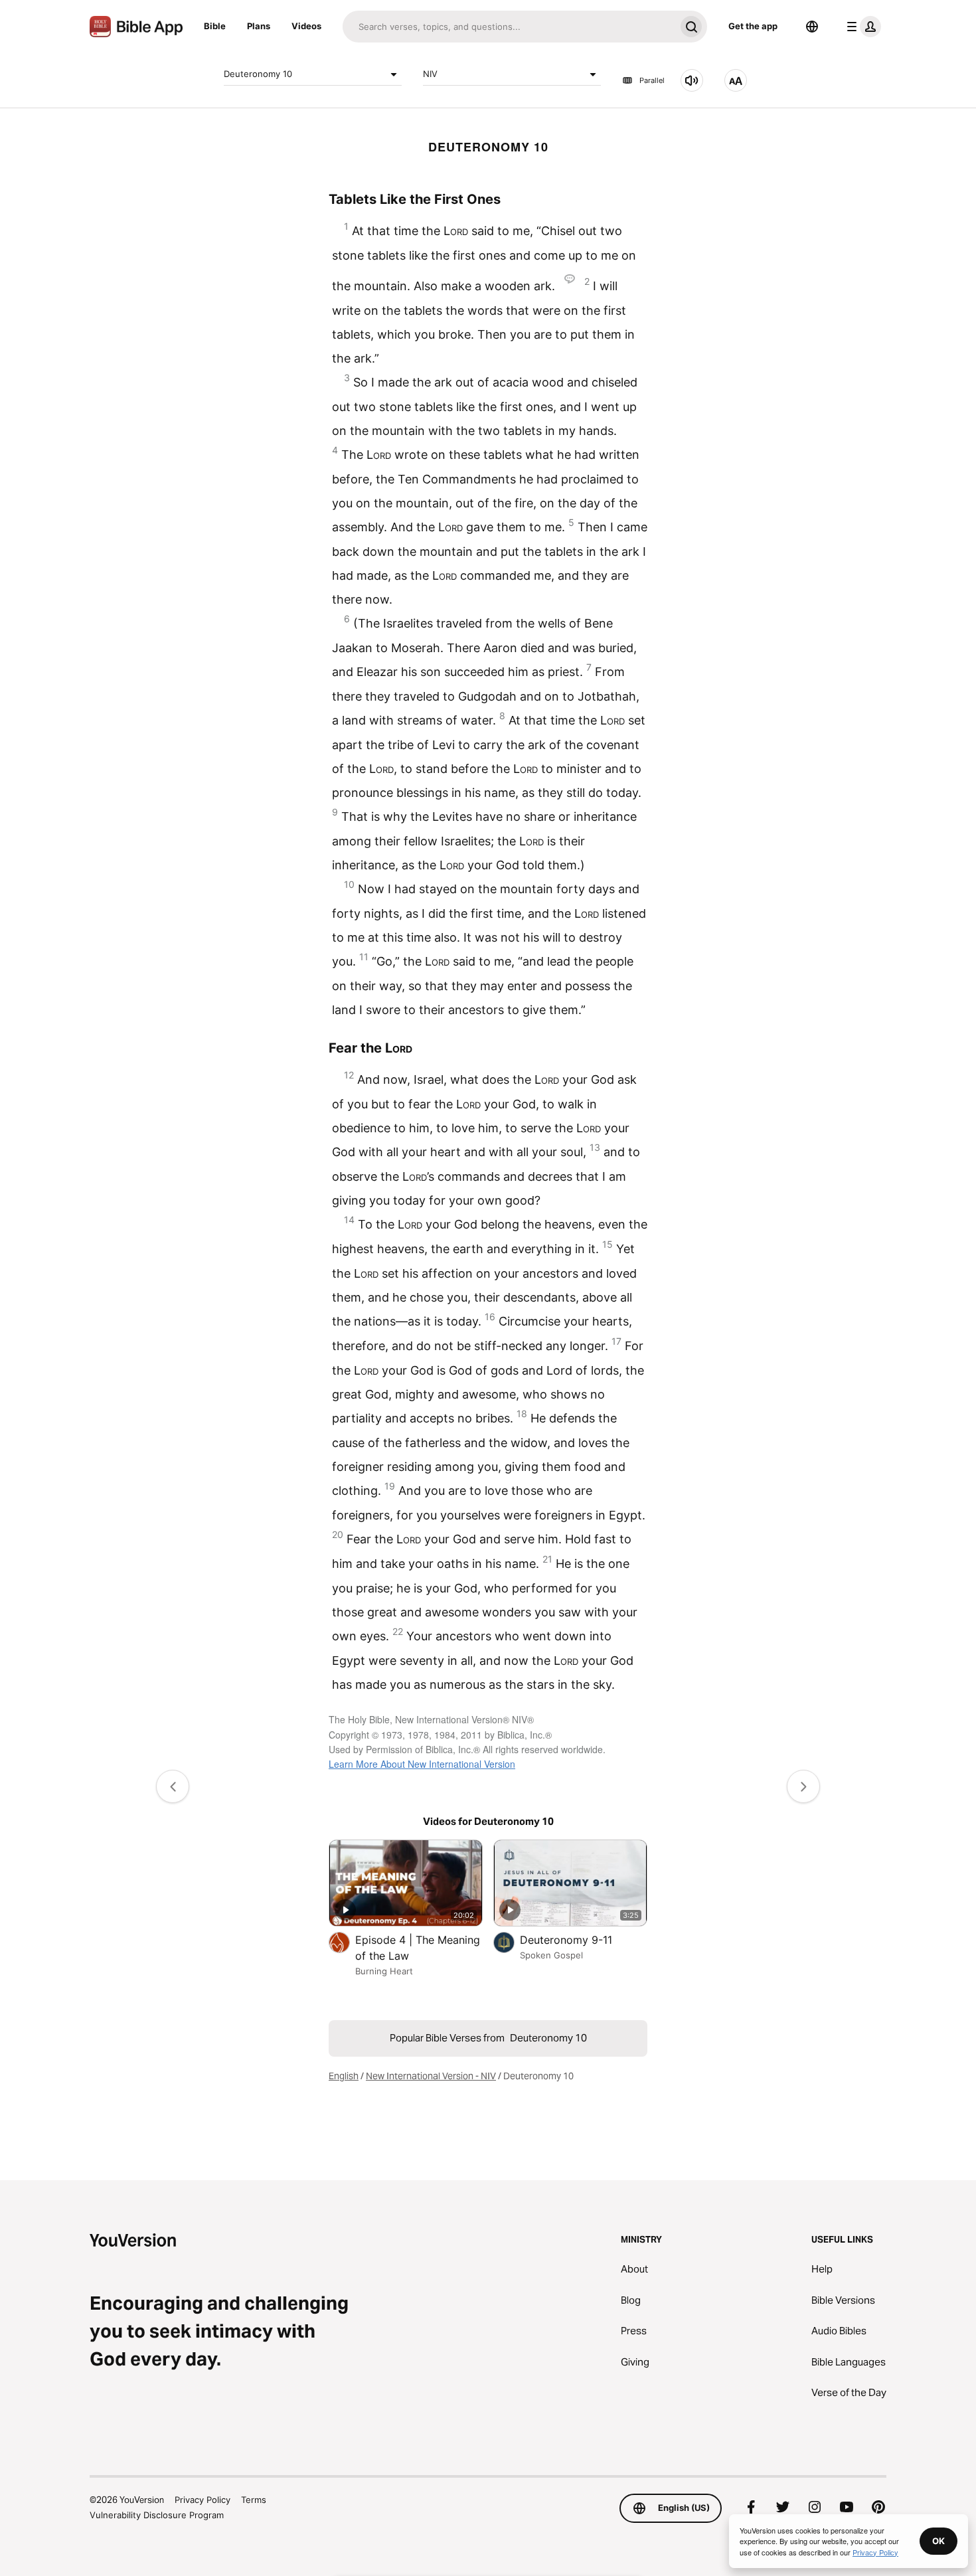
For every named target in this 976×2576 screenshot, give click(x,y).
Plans (259, 26)
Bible (215, 26)
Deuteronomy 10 (258, 74)
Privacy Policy (203, 2500)
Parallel (652, 80)
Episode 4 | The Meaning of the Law (418, 1948)
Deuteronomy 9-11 (580, 1939)
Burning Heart (384, 1971)
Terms (254, 2500)
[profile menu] (861, 27)
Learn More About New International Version (422, 1764)
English (344, 2076)
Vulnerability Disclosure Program (157, 2515)
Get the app (753, 26)
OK (938, 2541)
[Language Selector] (812, 27)
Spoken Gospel (551, 1955)
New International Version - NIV (431, 2076)
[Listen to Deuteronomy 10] (692, 80)
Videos (306, 26)
